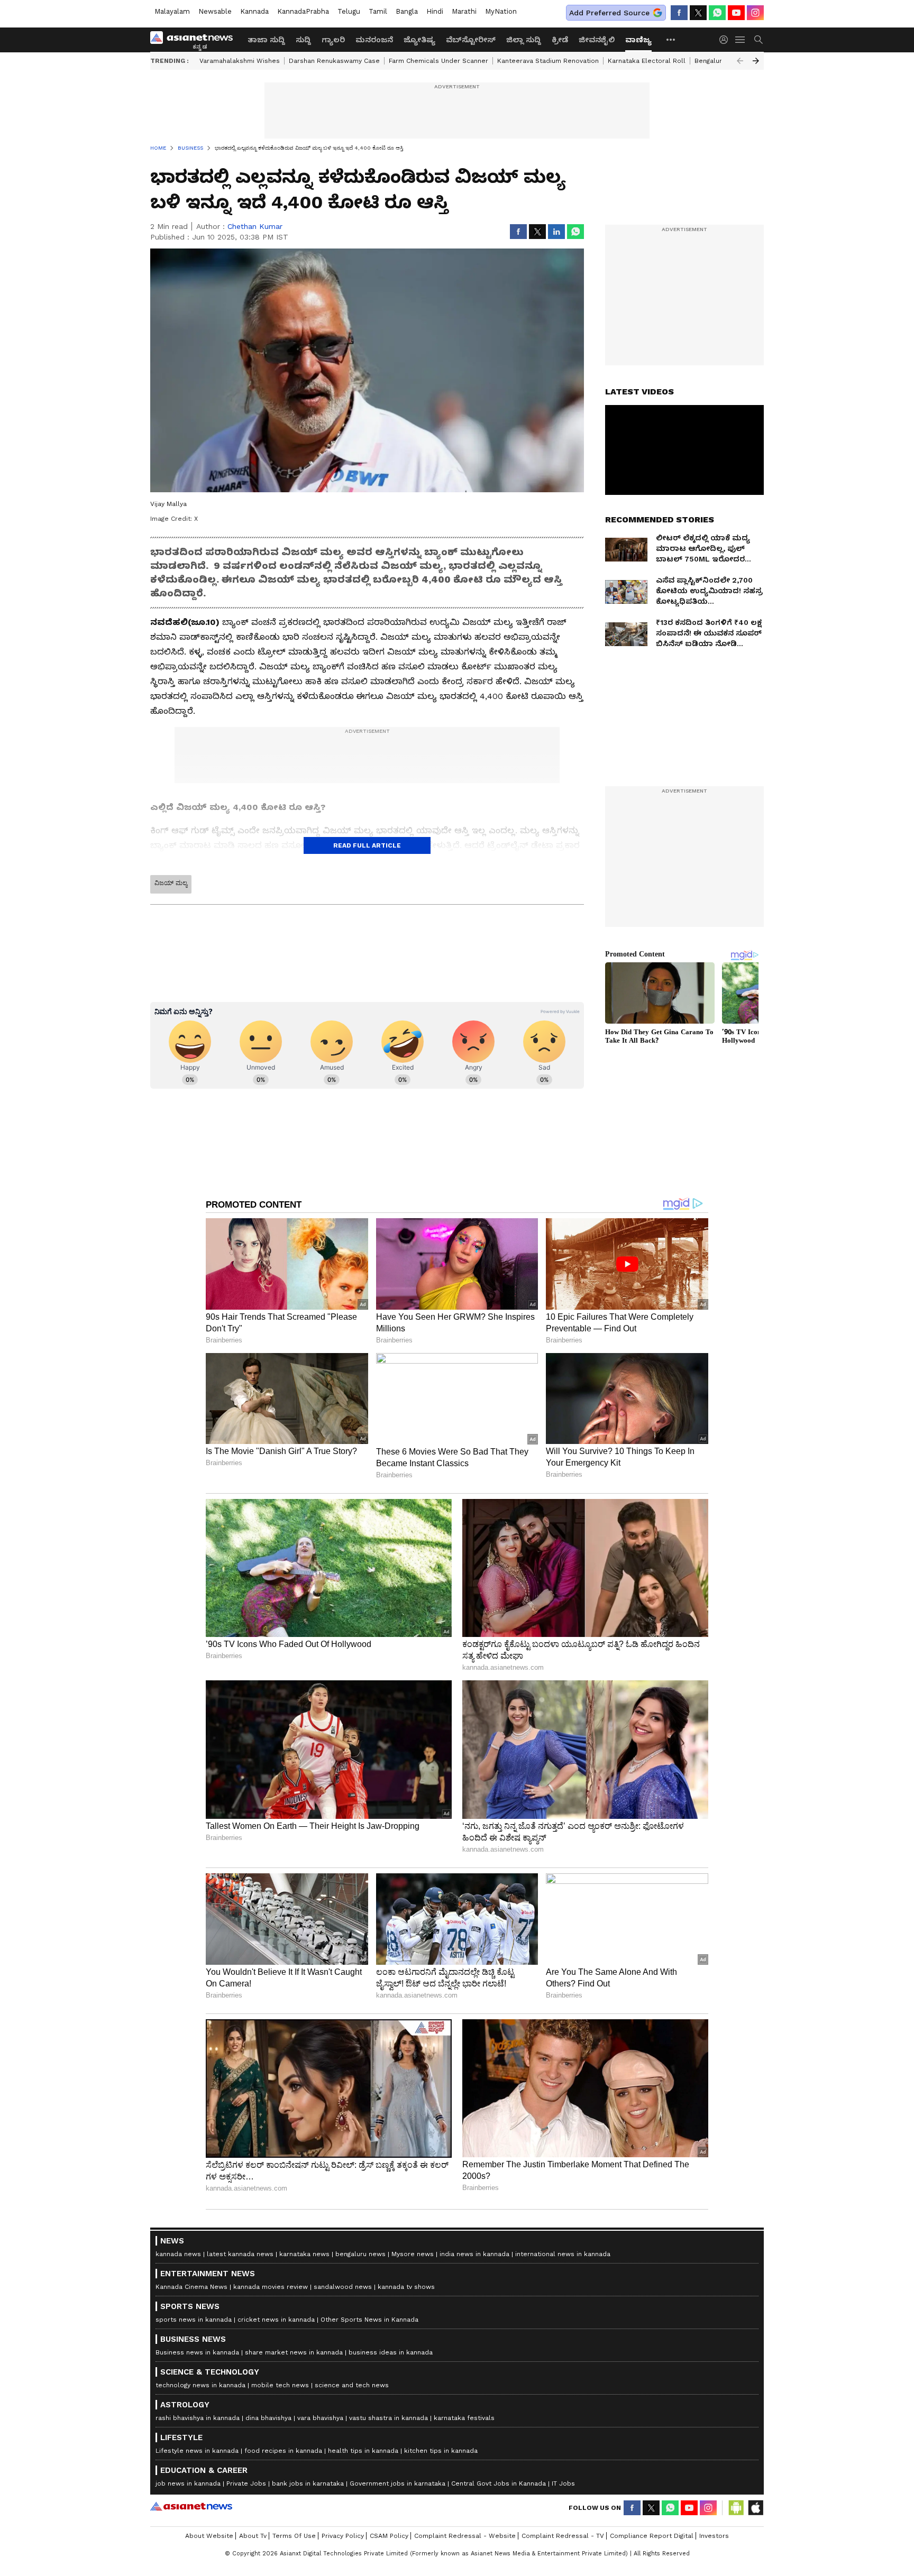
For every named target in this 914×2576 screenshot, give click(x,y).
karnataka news (304, 2254)
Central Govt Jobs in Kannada (499, 2483)
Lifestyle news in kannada (197, 2451)
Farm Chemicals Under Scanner (438, 61)
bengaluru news (360, 2254)
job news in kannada (188, 2483)
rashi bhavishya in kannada (198, 2418)
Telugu (349, 11)
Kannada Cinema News (191, 2287)
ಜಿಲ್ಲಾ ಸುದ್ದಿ (524, 40)
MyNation (501, 11)
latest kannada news (240, 2254)
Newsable (215, 11)
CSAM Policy (389, 2536)
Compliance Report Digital (652, 2536)
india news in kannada (474, 2254)
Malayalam (172, 11)
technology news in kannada (200, 2385)
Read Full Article (367, 845)
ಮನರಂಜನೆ (374, 40)
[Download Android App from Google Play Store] (736, 2508)
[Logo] (195, 40)
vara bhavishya (320, 2418)
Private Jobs (246, 2483)
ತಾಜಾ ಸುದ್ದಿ (266, 40)
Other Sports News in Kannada (369, 2320)
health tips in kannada (363, 2451)
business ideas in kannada (391, 2352)
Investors (714, 2536)
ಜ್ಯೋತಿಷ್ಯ (419, 40)
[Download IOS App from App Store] (755, 2508)
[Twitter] (698, 13)
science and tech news (352, 2385)
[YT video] (736, 13)
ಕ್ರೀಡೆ (560, 40)
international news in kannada (563, 2254)
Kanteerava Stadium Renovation (548, 61)
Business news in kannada (197, 2352)
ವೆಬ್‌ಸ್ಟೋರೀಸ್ (471, 40)
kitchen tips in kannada (441, 2451)
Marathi (464, 11)
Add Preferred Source (609, 13)
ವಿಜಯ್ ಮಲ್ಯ (171, 883)
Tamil (378, 11)
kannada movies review (271, 2287)
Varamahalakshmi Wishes (240, 61)
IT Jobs (563, 2483)
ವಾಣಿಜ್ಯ (638, 40)
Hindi (435, 11)
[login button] (726, 40)
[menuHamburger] (741, 40)
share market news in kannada (294, 2352)
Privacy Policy (343, 2536)
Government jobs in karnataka (397, 2483)
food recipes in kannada (283, 2451)
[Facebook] (679, 13)
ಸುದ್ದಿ (303, 40)
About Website (209, 2536)
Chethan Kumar (255, 226)
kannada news (178, 2254)
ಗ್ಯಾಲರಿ (333, 40)
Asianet (191, 2506)
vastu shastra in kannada (389, 2418)
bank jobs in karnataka (308, 2483)
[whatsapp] (717, 13)
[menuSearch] (758, 40)
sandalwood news (343, 2287)
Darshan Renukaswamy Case (334, 61)
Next (756, 61)
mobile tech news (280, 2385)
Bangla (407, 11)
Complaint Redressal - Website (465, 2536)
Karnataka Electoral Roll (647, 61)
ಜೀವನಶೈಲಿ (597, 40)
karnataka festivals (464, 2418)
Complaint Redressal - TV (563, 2536)
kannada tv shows (406, 2287)
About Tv (253, 2536)
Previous (740, 61)
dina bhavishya (268, 2418)
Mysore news (413, 2254)
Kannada (254, 11)
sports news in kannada (194, 2320)
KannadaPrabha (303, 11)
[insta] (755, 13)
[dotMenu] (671, 39)
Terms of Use (294, 2536)
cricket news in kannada (276, 2320)
